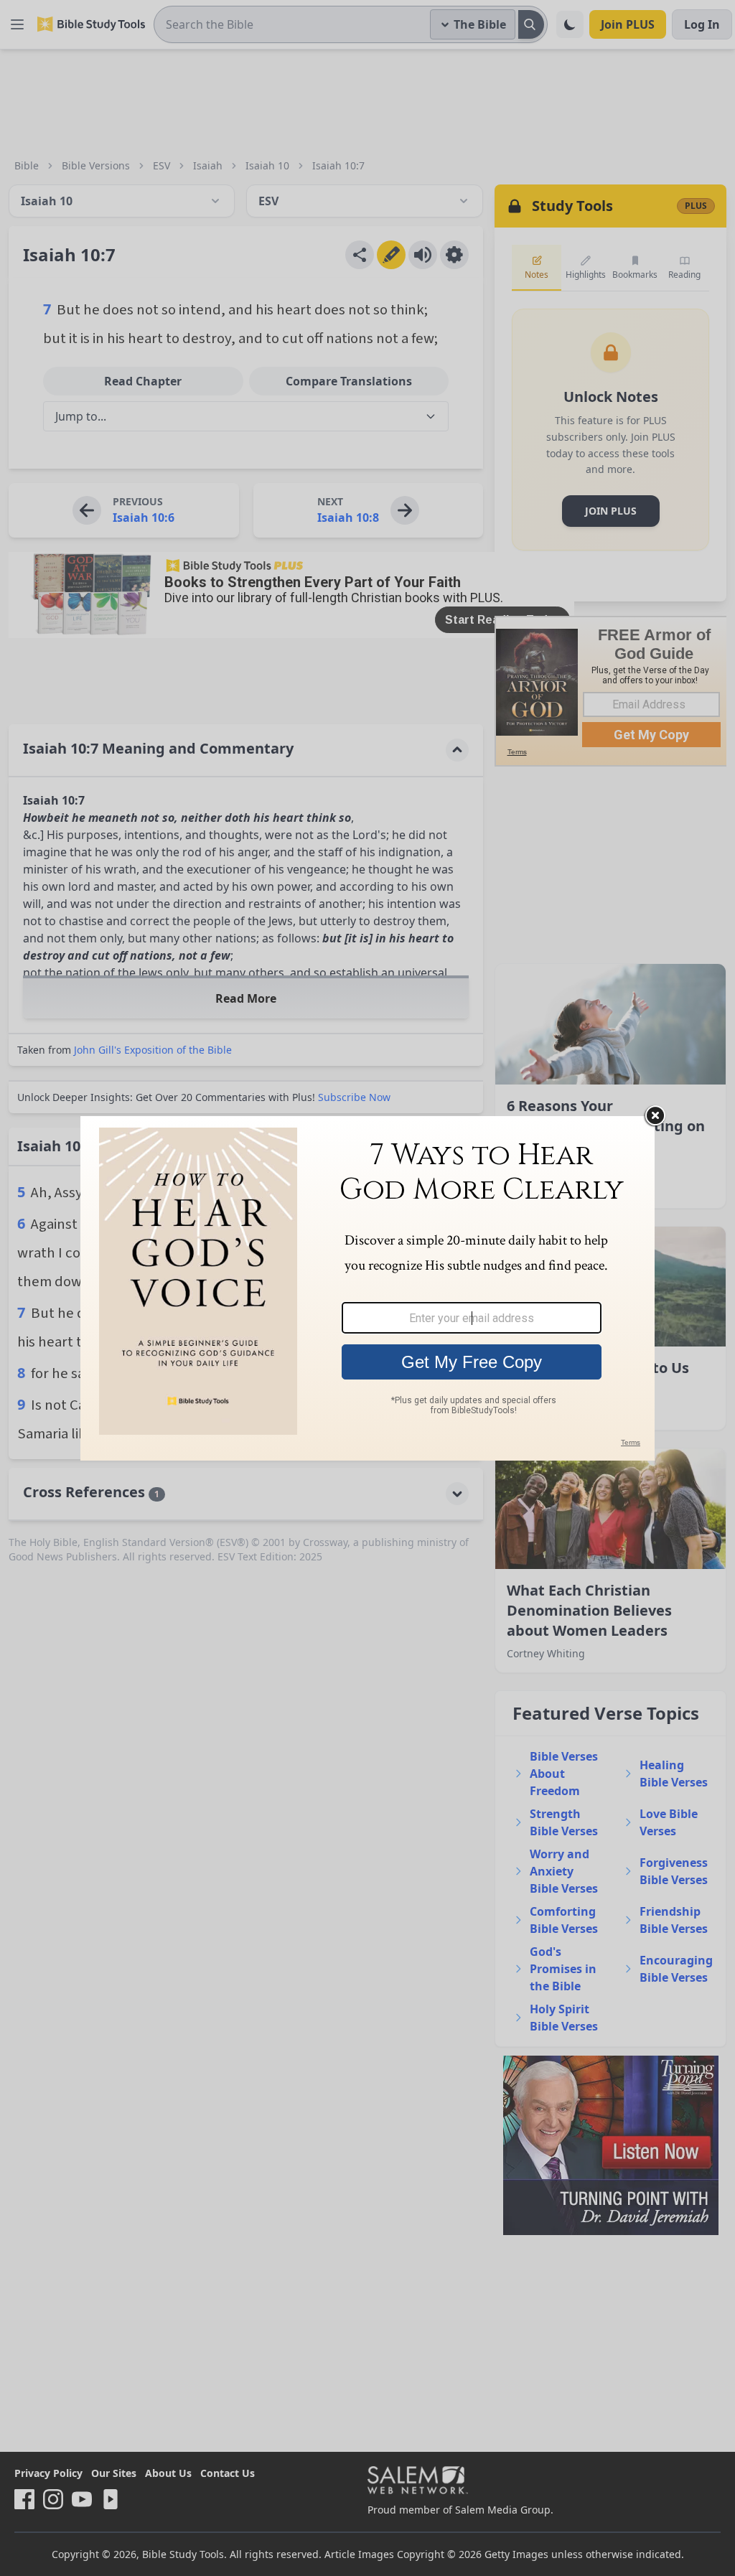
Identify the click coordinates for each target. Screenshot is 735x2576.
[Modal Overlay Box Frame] (367, 1288)
